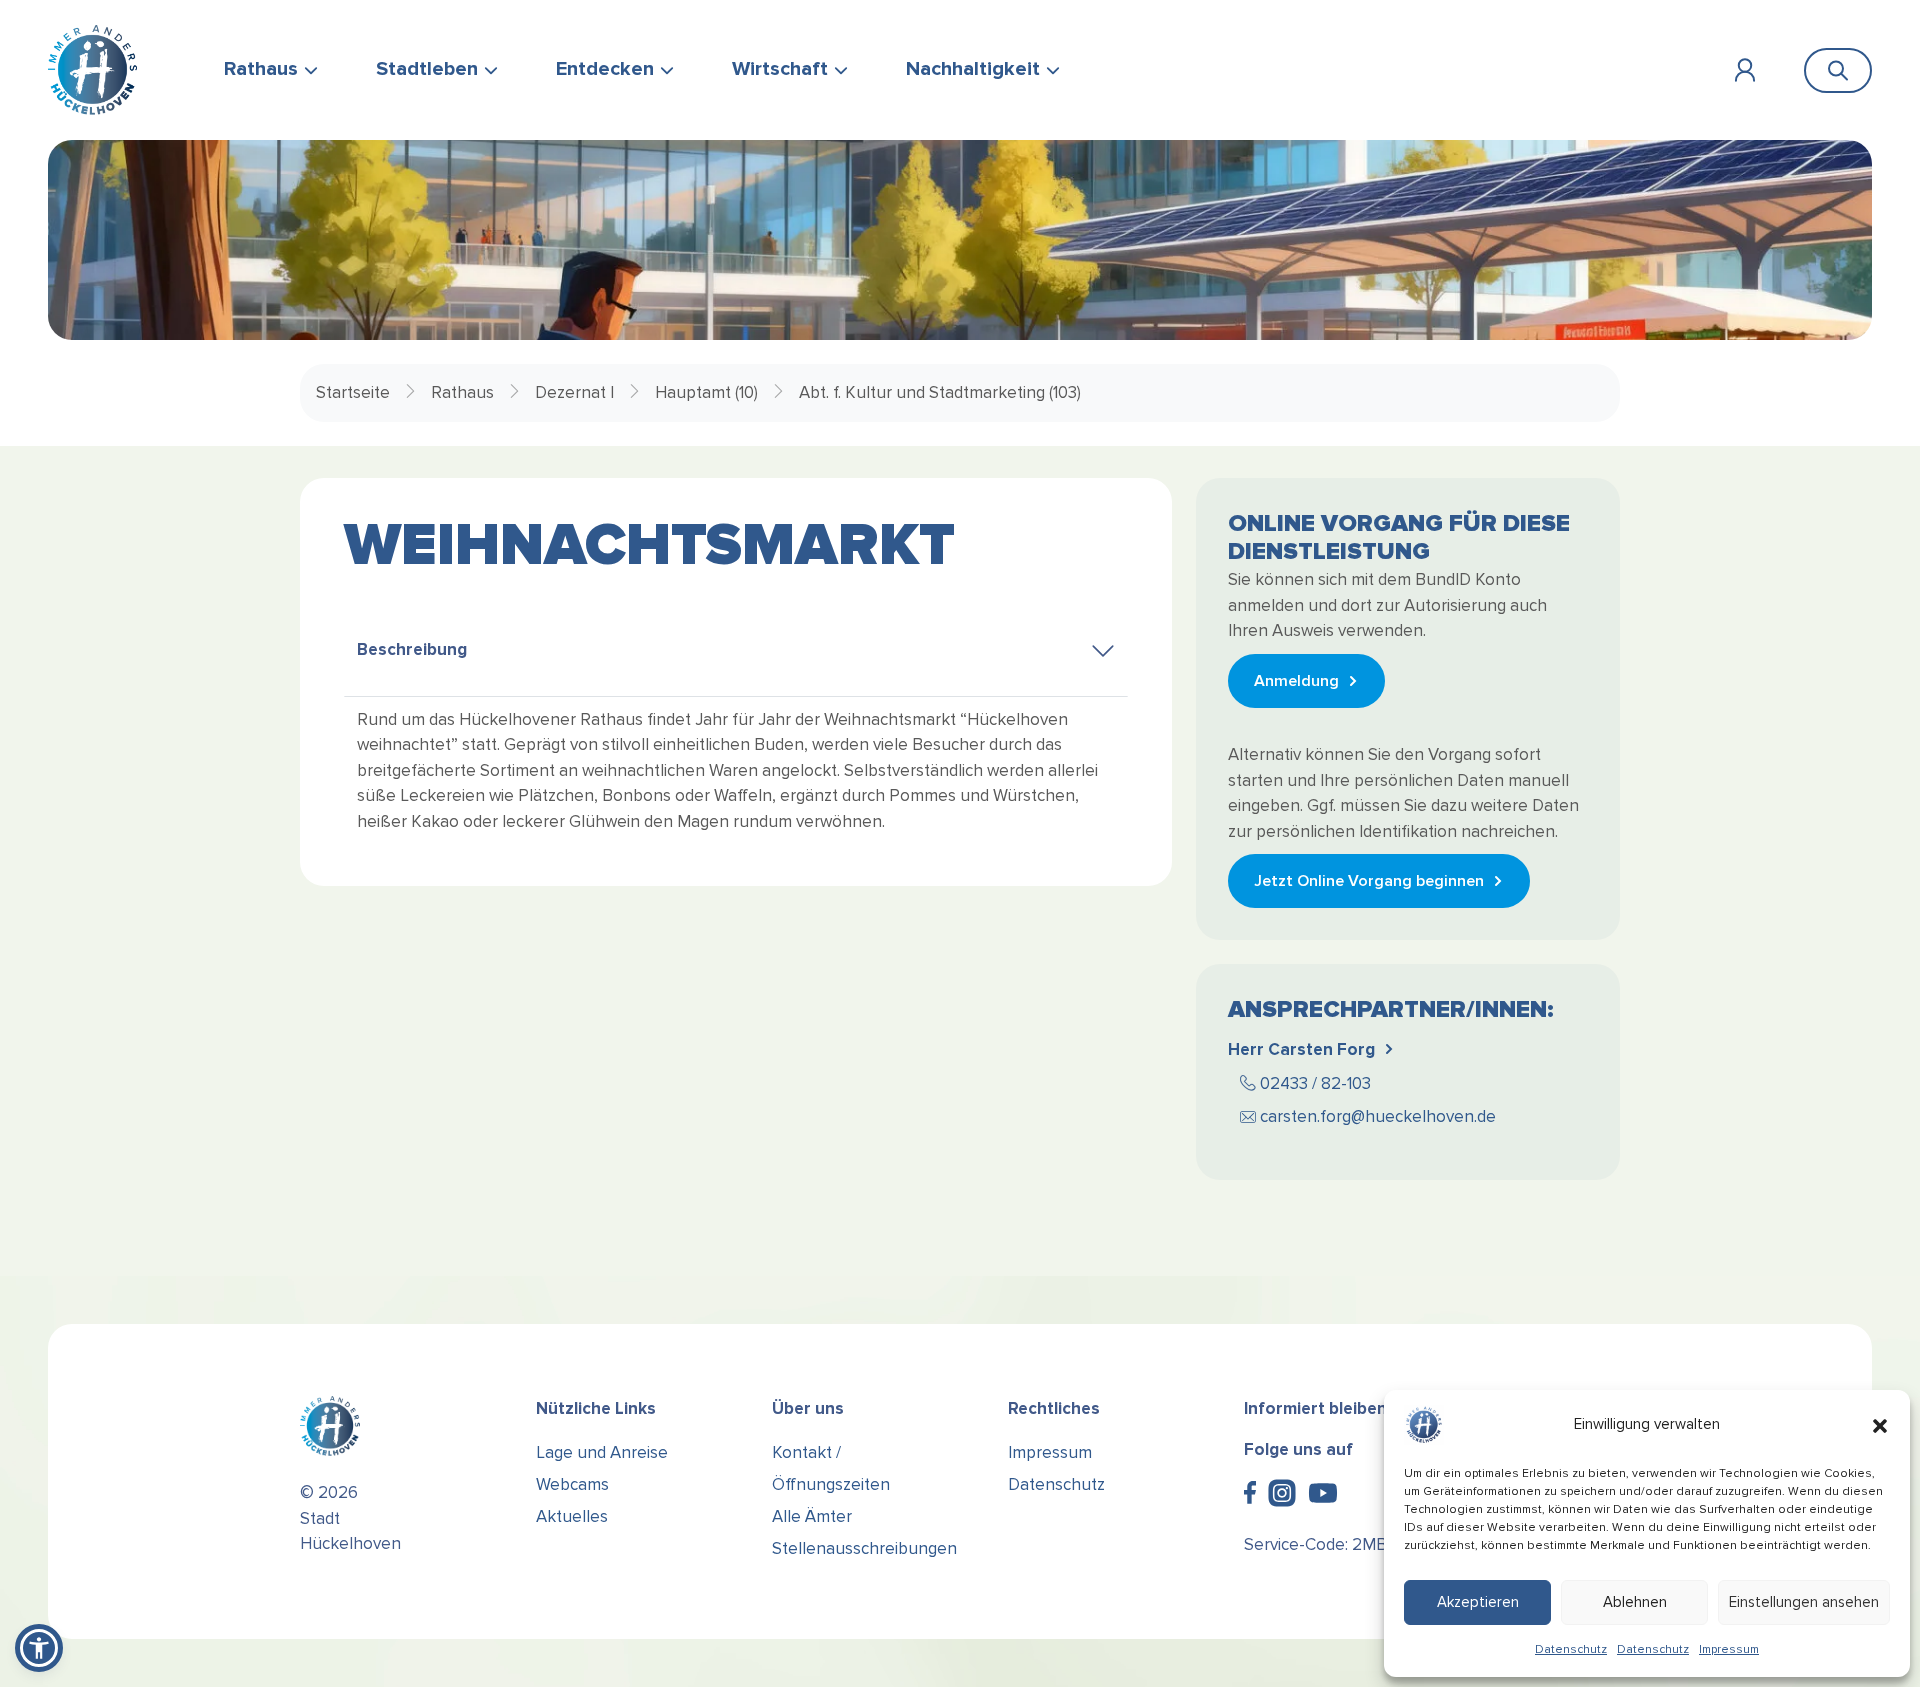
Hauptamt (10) (706, 392)
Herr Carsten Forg (1301, 1049)
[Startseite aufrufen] (92, 70)
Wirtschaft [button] (780, 69)
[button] (1880, 1425)
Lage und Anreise (602, 1452)
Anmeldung (1296, 681)
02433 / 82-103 (1315, 1083)
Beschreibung (412, 649)
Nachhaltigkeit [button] (973, 69)
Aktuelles (572, 1516)
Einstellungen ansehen (1804, 1602)
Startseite (353, 392)
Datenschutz (1571, 1649)
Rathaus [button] (261, 69)
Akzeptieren (1478, 1602)
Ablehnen (1635, 1602)
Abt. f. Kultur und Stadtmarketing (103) (940, 392)
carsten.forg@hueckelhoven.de (1378, 1116)
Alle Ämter (812, 1516)
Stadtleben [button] (427, 69)
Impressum (1729, 1649)
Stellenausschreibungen (864, 1548)
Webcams (572, 1484)
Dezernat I (574, 392)
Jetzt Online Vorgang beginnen (1369, 881)
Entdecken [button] (605, 69)
